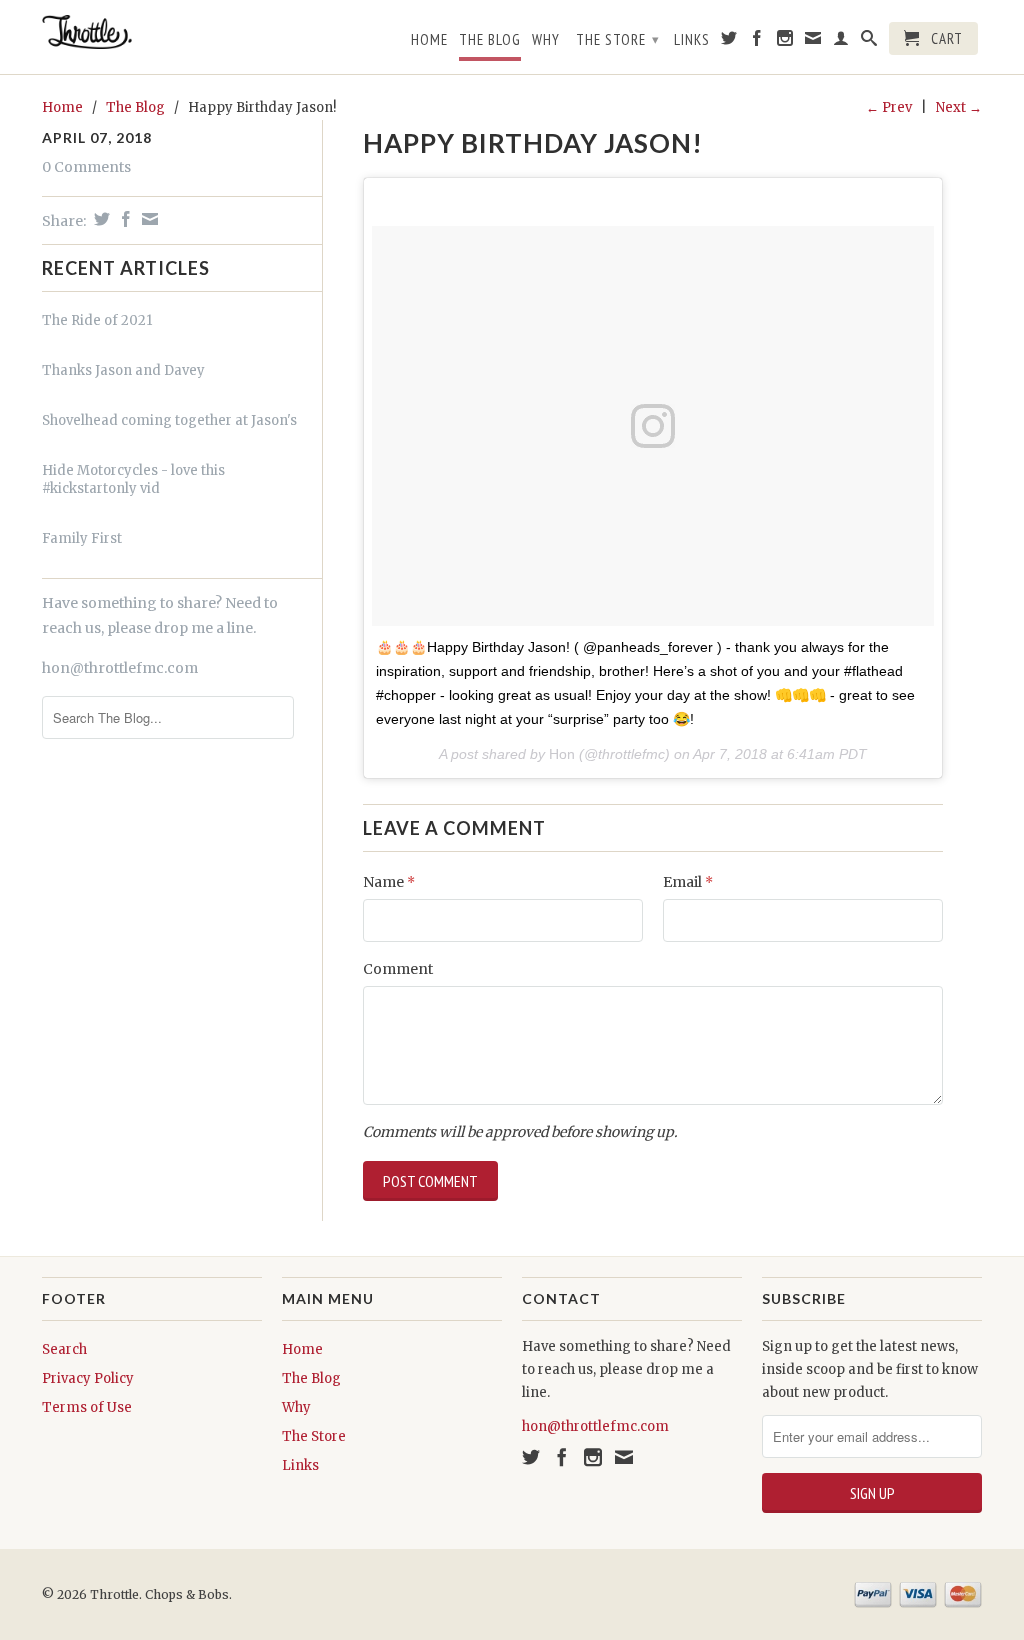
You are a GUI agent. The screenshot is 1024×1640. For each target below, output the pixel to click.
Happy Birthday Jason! (533, 143)
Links (692, 40)
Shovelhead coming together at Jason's (169, 420)
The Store (618, 39)
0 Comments (86, 167)
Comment (398, 969)
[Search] (869, 42)
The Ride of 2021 (97, 320)
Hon (562, 754)
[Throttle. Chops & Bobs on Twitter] (729, 42)
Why (546, 40)
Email (688, 882)
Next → (959, 107)
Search (64, 1349)
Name (389, 882)
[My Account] (841, 42)
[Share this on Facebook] (123, 219)
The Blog (490, 40)
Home (429, 40)
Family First (82, 538)
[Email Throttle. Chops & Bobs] (813, 42)
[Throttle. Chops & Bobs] (152, 32)
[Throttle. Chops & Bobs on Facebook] (757, 42)
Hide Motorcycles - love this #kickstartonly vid (133, 479)
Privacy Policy (88, 1378)
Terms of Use (87, 1407)
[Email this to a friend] (147, 219)
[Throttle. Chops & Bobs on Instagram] (785, 42)
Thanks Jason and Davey (123, 370)
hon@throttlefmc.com (120, 668)
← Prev (889, 107)
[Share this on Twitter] (99, 219)
